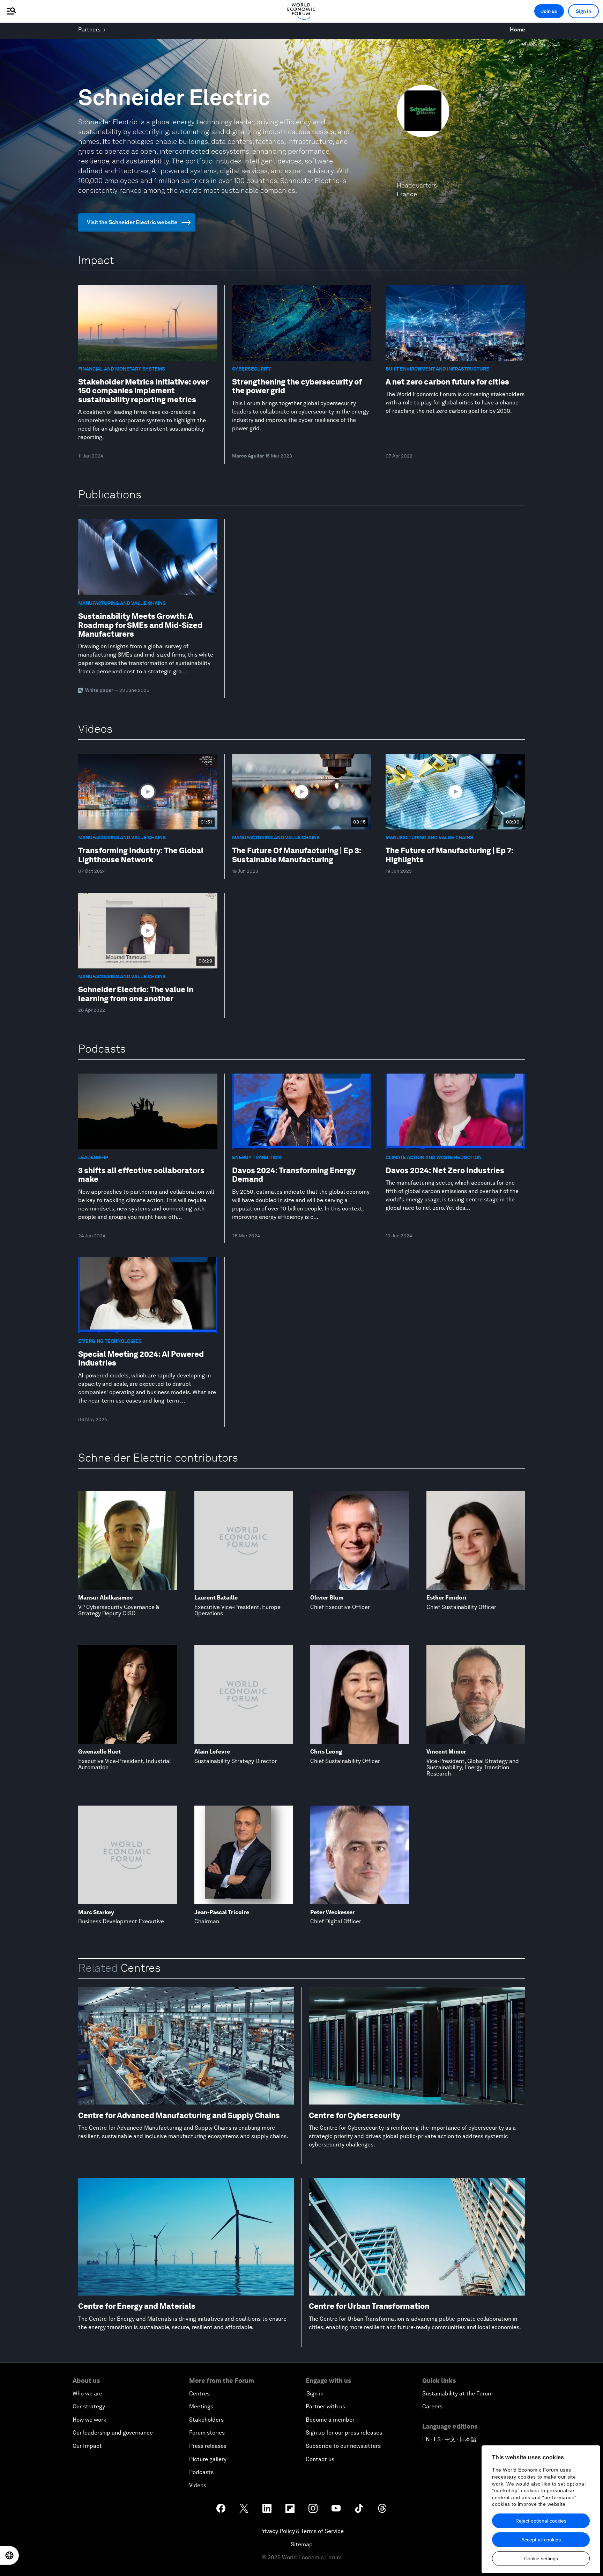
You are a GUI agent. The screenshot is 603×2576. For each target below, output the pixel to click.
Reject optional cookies (541, 2521)
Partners (89, 30)
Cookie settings (541, 2559)
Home (518, 30)
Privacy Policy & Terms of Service (301, 2531)
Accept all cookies (541, 2540)
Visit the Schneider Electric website (132, 222)
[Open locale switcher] (9, 2555)
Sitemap (302, 2544)
